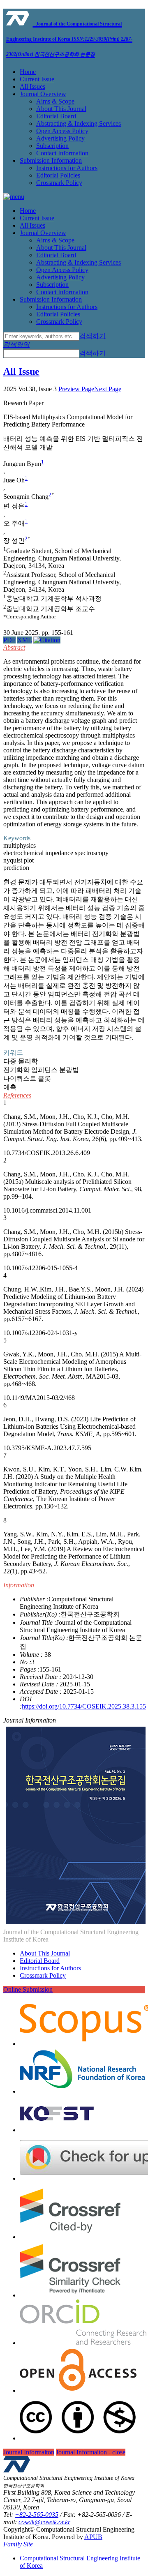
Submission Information (51, 160)
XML (24, 640)
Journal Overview (43, 94)
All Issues (32, 86)
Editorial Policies (58, 175)
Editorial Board (56, 116)
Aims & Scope (55, 101)
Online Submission (28, 1989)
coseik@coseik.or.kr (44, 2522)
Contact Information (62, 153)
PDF (9, 640)
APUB (93, 2537)
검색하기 (92, 336)
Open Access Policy (62, 131)
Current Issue (37, 79)
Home (28, 72)
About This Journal (61, 109)
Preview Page (76, 389)
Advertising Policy (60, 138)
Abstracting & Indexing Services (79, 123)
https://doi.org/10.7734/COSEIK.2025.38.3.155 (84, 1706)
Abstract (14, 647)
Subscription (52, 146)
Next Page (108, 389)
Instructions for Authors (67, 168)
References (17, 1095)
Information (19, 1585)
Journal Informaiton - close (91, 2452)
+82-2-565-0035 (37, 2515)
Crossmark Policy (59, 183)
